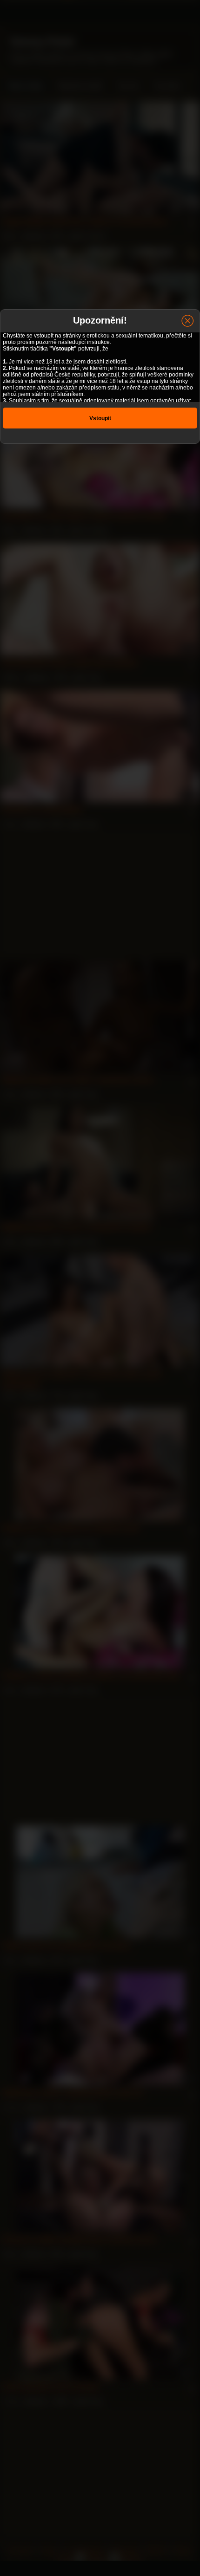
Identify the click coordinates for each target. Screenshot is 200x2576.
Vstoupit (100, 418)
